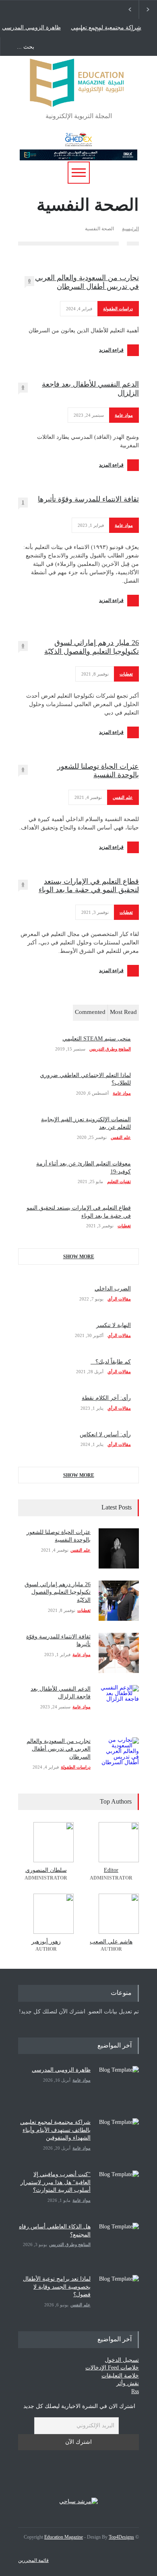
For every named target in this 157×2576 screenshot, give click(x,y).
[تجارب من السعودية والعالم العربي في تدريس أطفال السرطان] (119, 1757)
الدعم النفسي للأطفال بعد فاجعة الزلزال (90, 389)
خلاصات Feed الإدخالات (112, 2368)
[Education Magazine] (78, 97)
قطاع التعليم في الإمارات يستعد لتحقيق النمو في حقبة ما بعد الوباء (89, 886)
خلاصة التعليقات (120, 2376)
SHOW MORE (79, 1257)
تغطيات (126, 674)
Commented (90, 1012)
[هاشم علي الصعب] (111, 1914)
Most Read (123, 1012)
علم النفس (123, 797)
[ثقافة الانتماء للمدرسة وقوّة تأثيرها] (119, 1653)
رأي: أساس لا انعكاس (105, 1434)
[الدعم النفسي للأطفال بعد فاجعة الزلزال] (119, 1705)
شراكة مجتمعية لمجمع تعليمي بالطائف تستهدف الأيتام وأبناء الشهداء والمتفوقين (106, 28)
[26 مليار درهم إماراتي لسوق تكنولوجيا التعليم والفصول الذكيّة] (119, 1601)
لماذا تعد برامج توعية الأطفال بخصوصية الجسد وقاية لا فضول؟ (57, 2287)
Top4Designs (121, 2537)
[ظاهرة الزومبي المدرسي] (119, 2086)
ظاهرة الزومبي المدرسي (31, 28)
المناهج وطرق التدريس (110, 1049)
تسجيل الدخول (122, 2360)
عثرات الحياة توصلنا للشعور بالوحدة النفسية (98, 771)
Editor (111, 1870)
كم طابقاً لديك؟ (111, 1362)
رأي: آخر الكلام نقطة (106, 1398)
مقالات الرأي (119, 1299)
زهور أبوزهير (46, 1942)
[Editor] (111, 1842)
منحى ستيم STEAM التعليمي (97, 1039)
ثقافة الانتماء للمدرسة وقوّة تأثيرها (88, 499)
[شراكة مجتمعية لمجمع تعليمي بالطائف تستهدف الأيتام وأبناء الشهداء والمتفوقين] (119, 2138)
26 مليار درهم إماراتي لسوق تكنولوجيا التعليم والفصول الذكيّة (92, 647)
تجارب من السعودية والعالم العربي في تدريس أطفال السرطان (87, 282)
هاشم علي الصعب (111, 1942)
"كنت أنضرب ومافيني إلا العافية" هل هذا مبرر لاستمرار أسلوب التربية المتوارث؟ (56, 2182)
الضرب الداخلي (113, 1289)
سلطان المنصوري (46, 1870)
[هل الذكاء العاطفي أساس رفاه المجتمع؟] (119, 2243)
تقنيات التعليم (119, 1182)
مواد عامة (124, 415)
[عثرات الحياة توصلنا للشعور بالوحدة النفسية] (119, 1548)
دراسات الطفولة (118, 309)
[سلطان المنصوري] (46, 1842)
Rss (135, 2391)
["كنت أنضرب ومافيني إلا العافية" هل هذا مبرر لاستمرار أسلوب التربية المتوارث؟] (119, 2191)
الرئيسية (130, 229)
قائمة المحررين (33, 2560)
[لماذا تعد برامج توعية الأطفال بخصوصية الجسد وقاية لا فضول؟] (119, 2295)
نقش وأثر (128, 2383)
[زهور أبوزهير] (46, 1914)
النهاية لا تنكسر (114, 1325)
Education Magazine (64, 2537)
